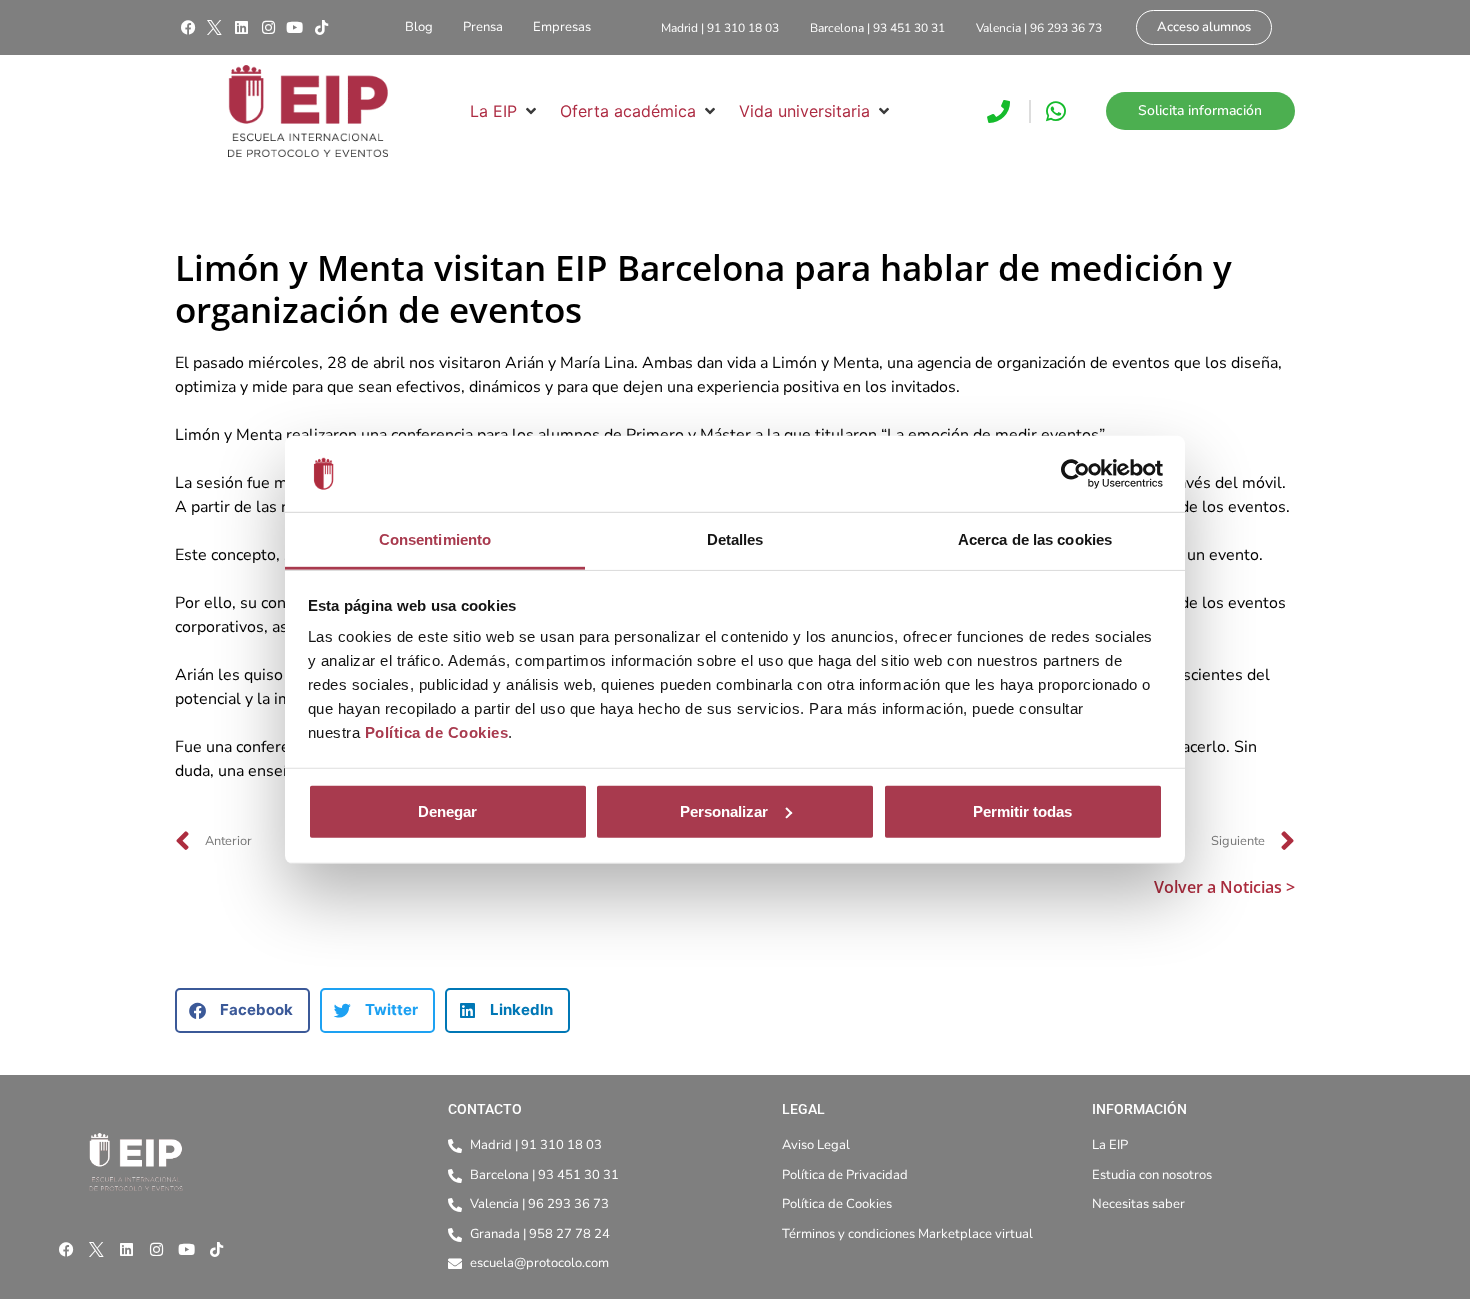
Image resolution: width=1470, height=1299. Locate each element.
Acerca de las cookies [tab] (1035, 539)
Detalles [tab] (735, 539)
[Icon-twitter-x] (215, 28)
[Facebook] (188, 28)
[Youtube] (295, 28)
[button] (505, 111)
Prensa (483, 27)
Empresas (562, 27)
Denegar (447, 811)
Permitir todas (1022, 811)
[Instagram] (268, 28)
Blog (419, 27)
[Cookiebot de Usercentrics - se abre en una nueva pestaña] (1075, 474)
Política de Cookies (437, 732)
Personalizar (724, 811)
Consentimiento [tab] (435, 539)
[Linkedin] (241, 28)
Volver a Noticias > (1224, 887)
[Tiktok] (321, 28)
